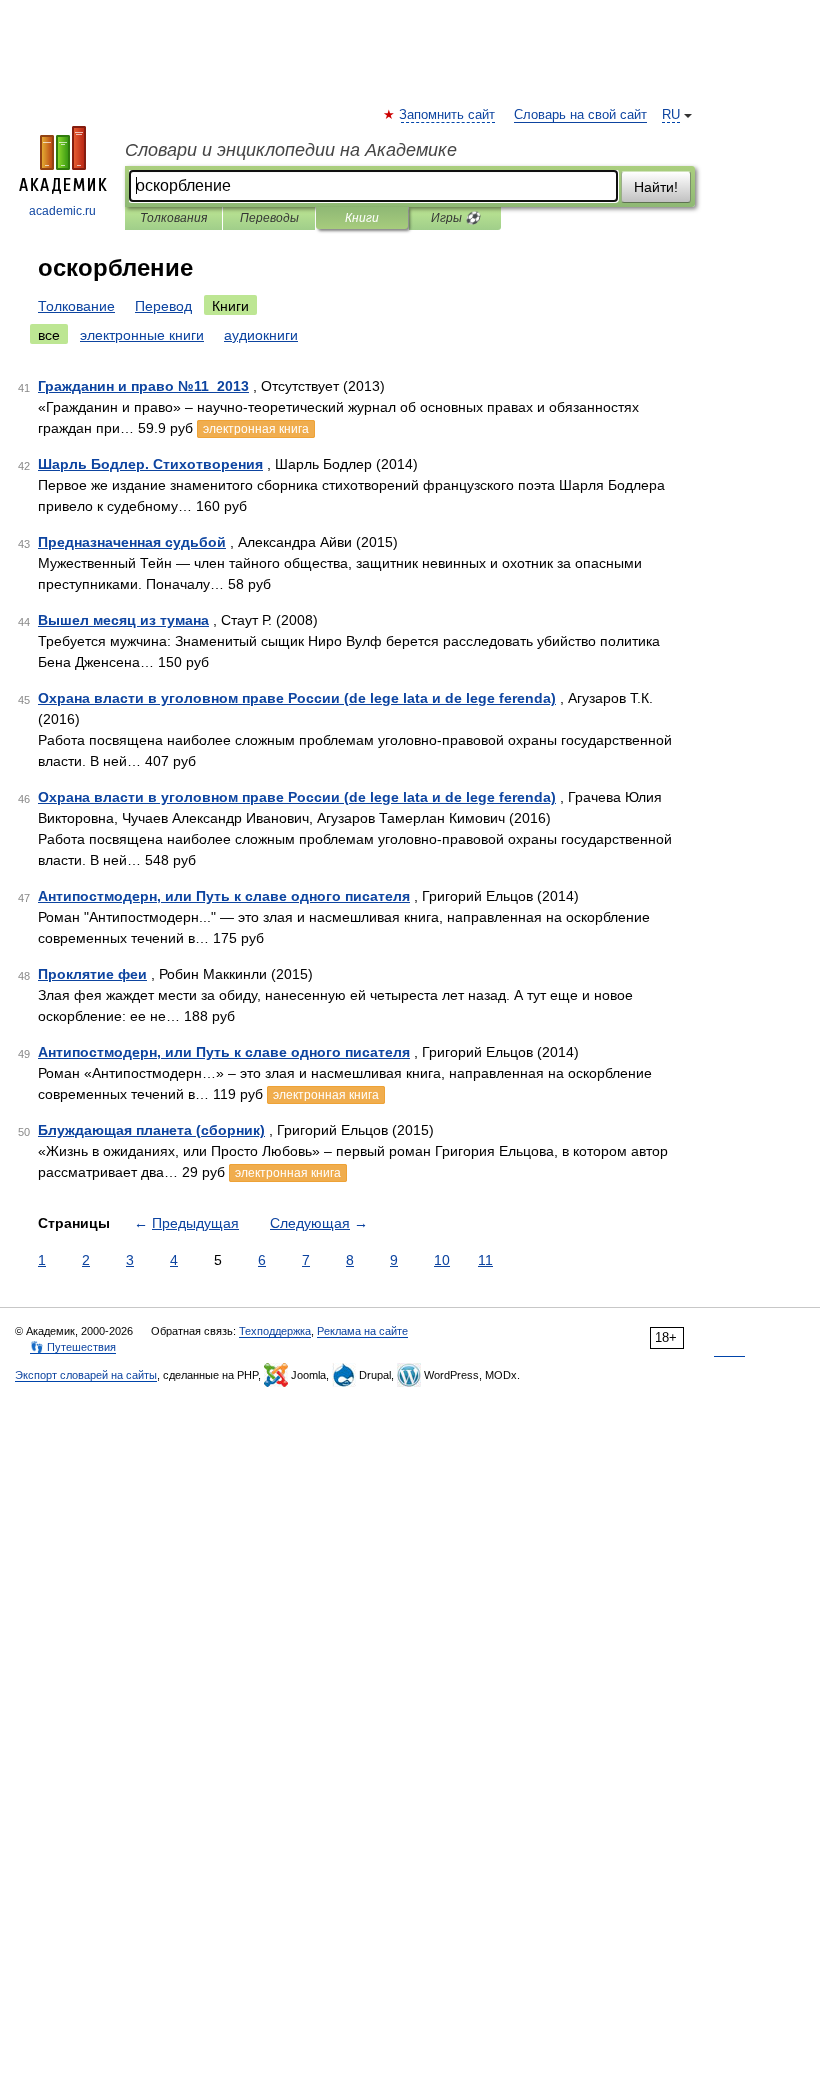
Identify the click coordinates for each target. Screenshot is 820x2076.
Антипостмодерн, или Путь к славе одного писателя (224, 896)
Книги (362, 218)
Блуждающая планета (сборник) (151, 1130)
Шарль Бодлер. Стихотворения (150, 464)
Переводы (269, 218)
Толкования (173, 218)
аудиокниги (261, 335)
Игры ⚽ (455, 218)
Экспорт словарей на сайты (86, 1375)
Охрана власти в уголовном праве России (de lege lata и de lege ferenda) (297, 698)
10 (442, 1260)
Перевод (163, 306)
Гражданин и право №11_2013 (143, 386)
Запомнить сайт (448, 115)
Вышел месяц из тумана (123, 620)
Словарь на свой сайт (580, 115)
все (49, 335)
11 (485, 1260)
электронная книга (256, 429)
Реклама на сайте (362, 1331)
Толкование (76, 306)
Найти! (656, 187)
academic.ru (62, 211)
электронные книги (142, 335)
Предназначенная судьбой (132, 542)
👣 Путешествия (73, 1347)
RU (671, 115)
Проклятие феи (92, 974)
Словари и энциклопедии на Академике (291, 150)
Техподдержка (275, 1331)
